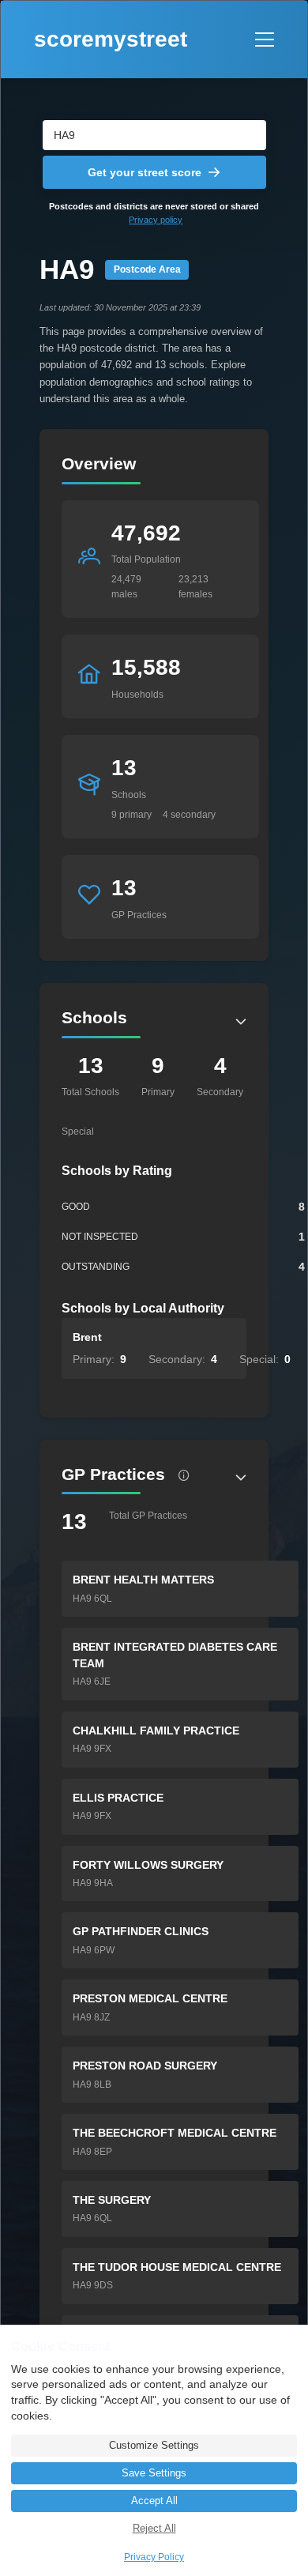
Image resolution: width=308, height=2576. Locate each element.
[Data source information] (184, 1475)
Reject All (154, 2529)
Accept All (154, 2501)
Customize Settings (154, 2446)
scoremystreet (111, 39)
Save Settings (154, 2473)
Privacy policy (156, 220)
